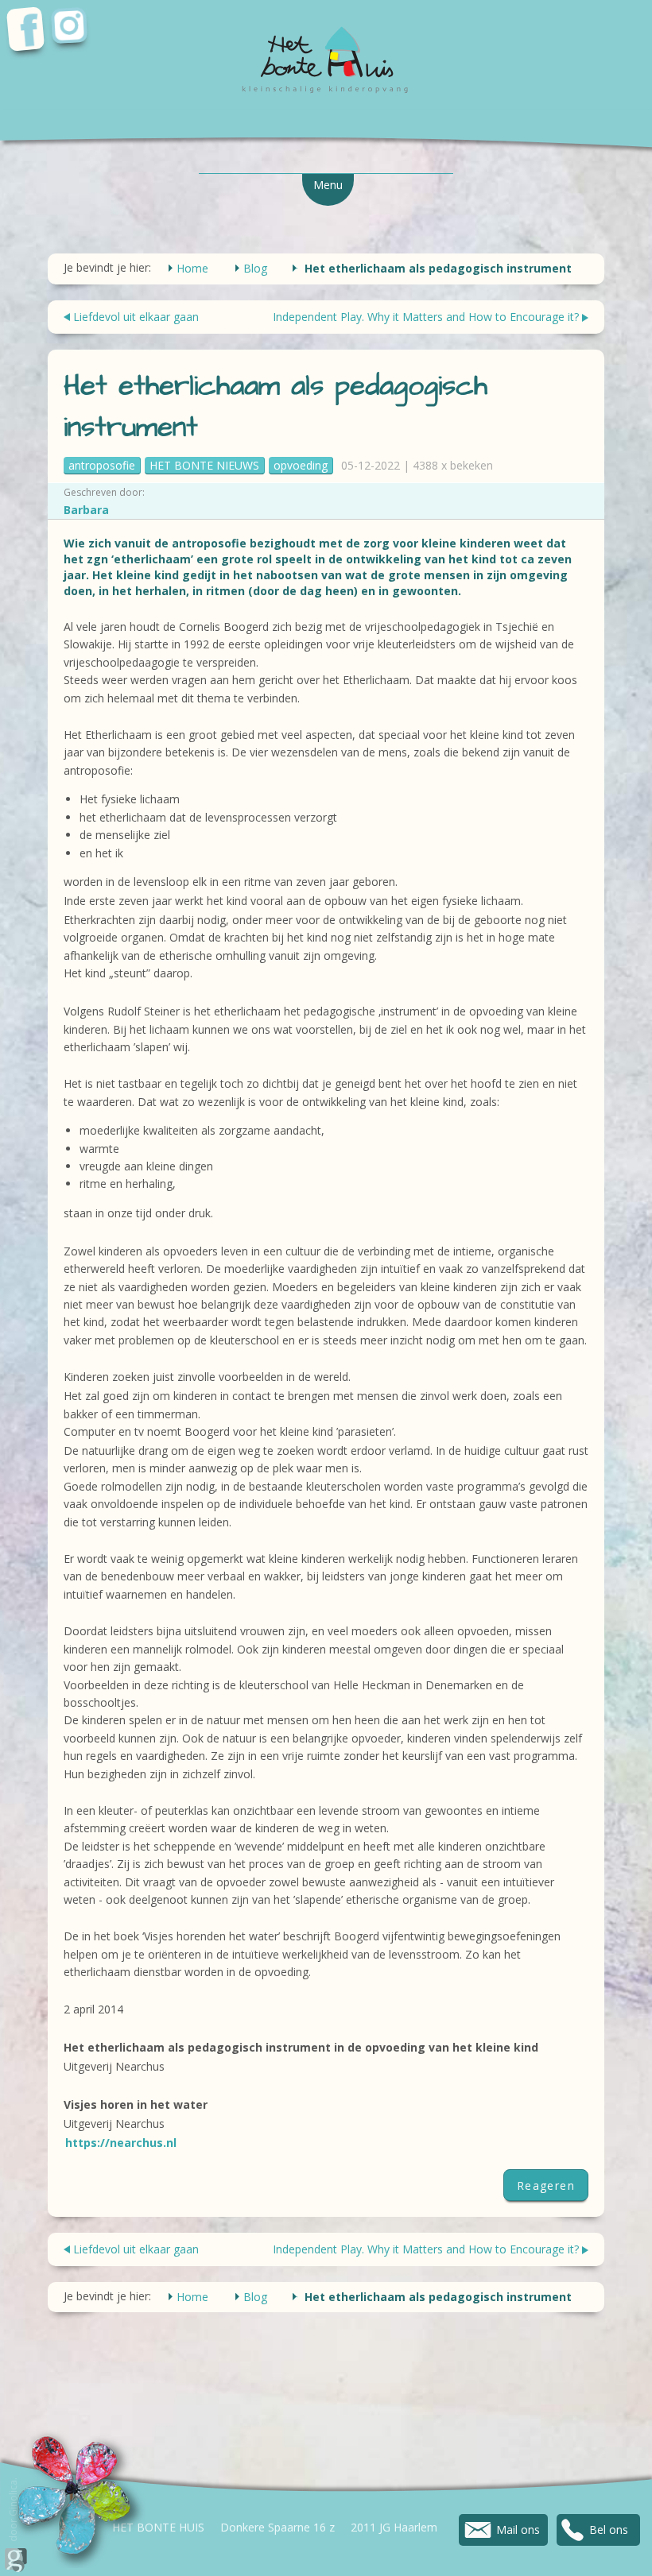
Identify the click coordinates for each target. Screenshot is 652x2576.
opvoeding (301, 465)
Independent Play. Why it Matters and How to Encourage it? (426, 317)
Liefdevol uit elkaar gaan (136, 317)
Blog (255, 268)
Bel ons (609, 2530)
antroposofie (102, 465)
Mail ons (518, 2530)
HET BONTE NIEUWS (204, 465)
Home (192, 268)
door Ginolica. (13, 2511)
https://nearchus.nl (121, 2143)
